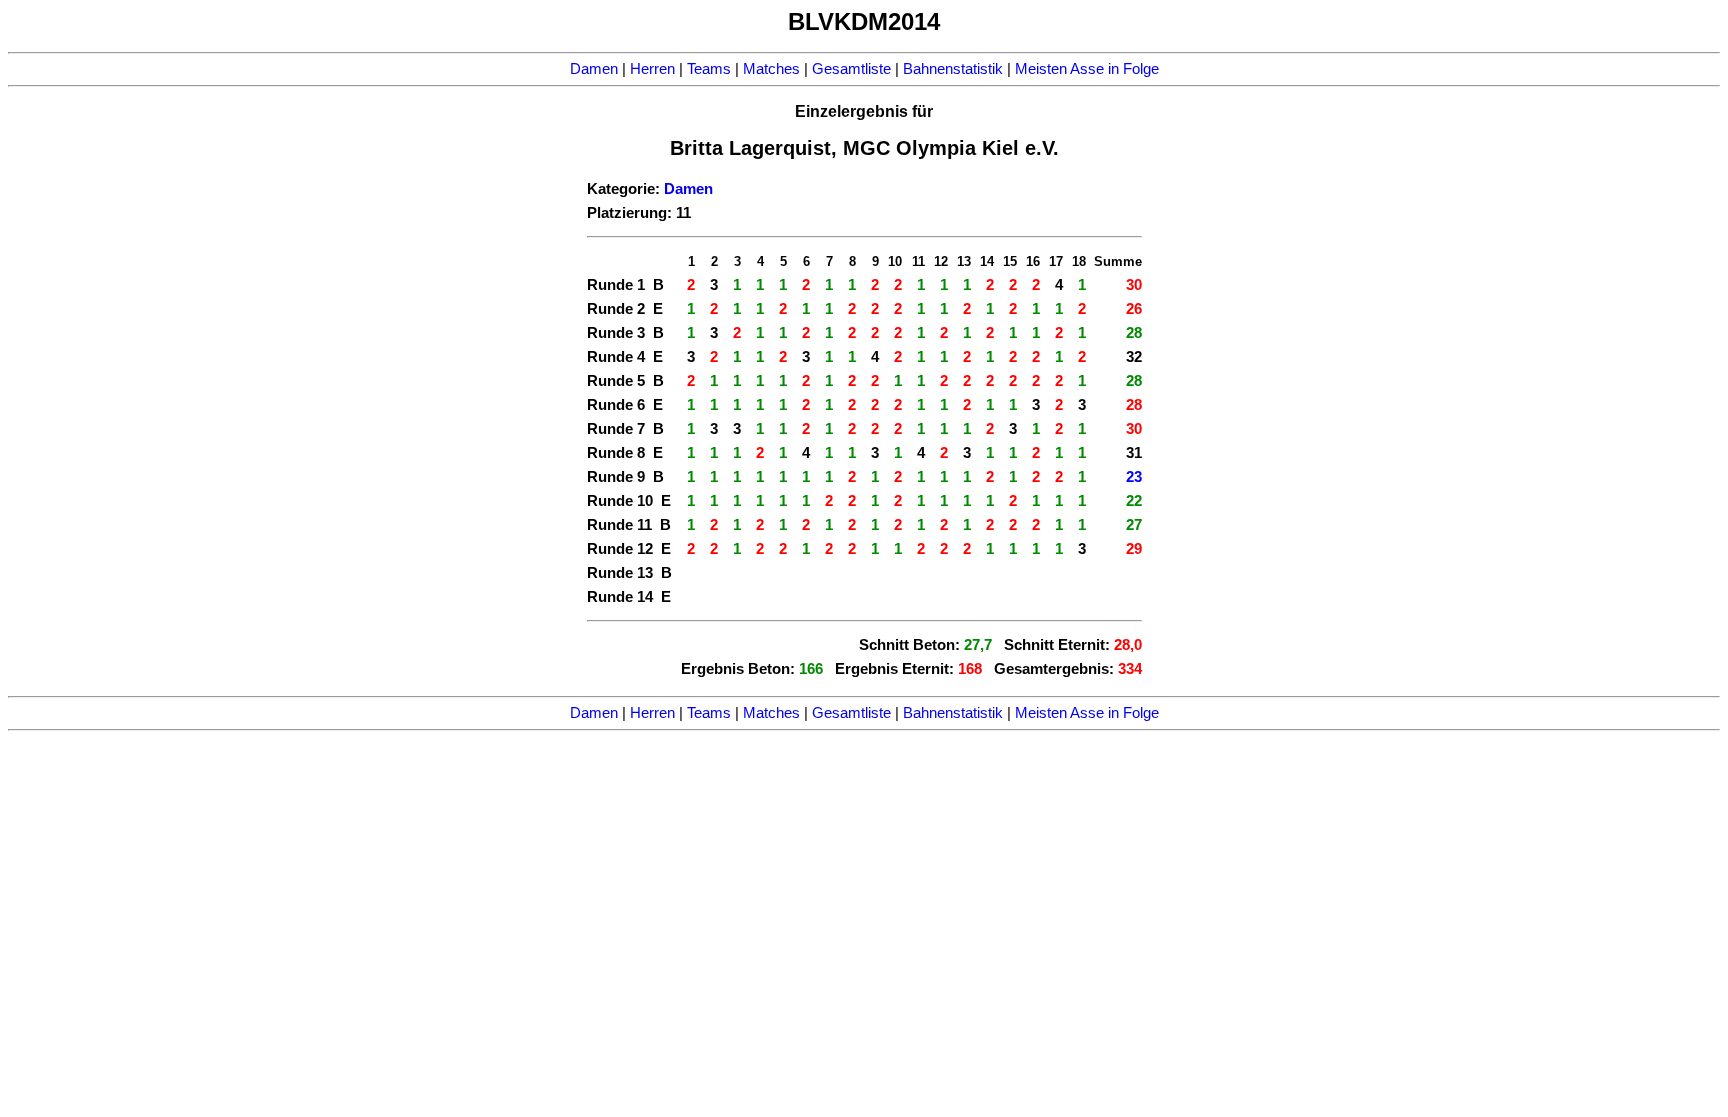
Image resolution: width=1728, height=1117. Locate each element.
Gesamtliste (851, 69)
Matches (771, 69)
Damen (594, 69)
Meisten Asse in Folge (1087, 69)
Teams (709, 69)
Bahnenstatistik (953, 69)
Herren (652, 69)
